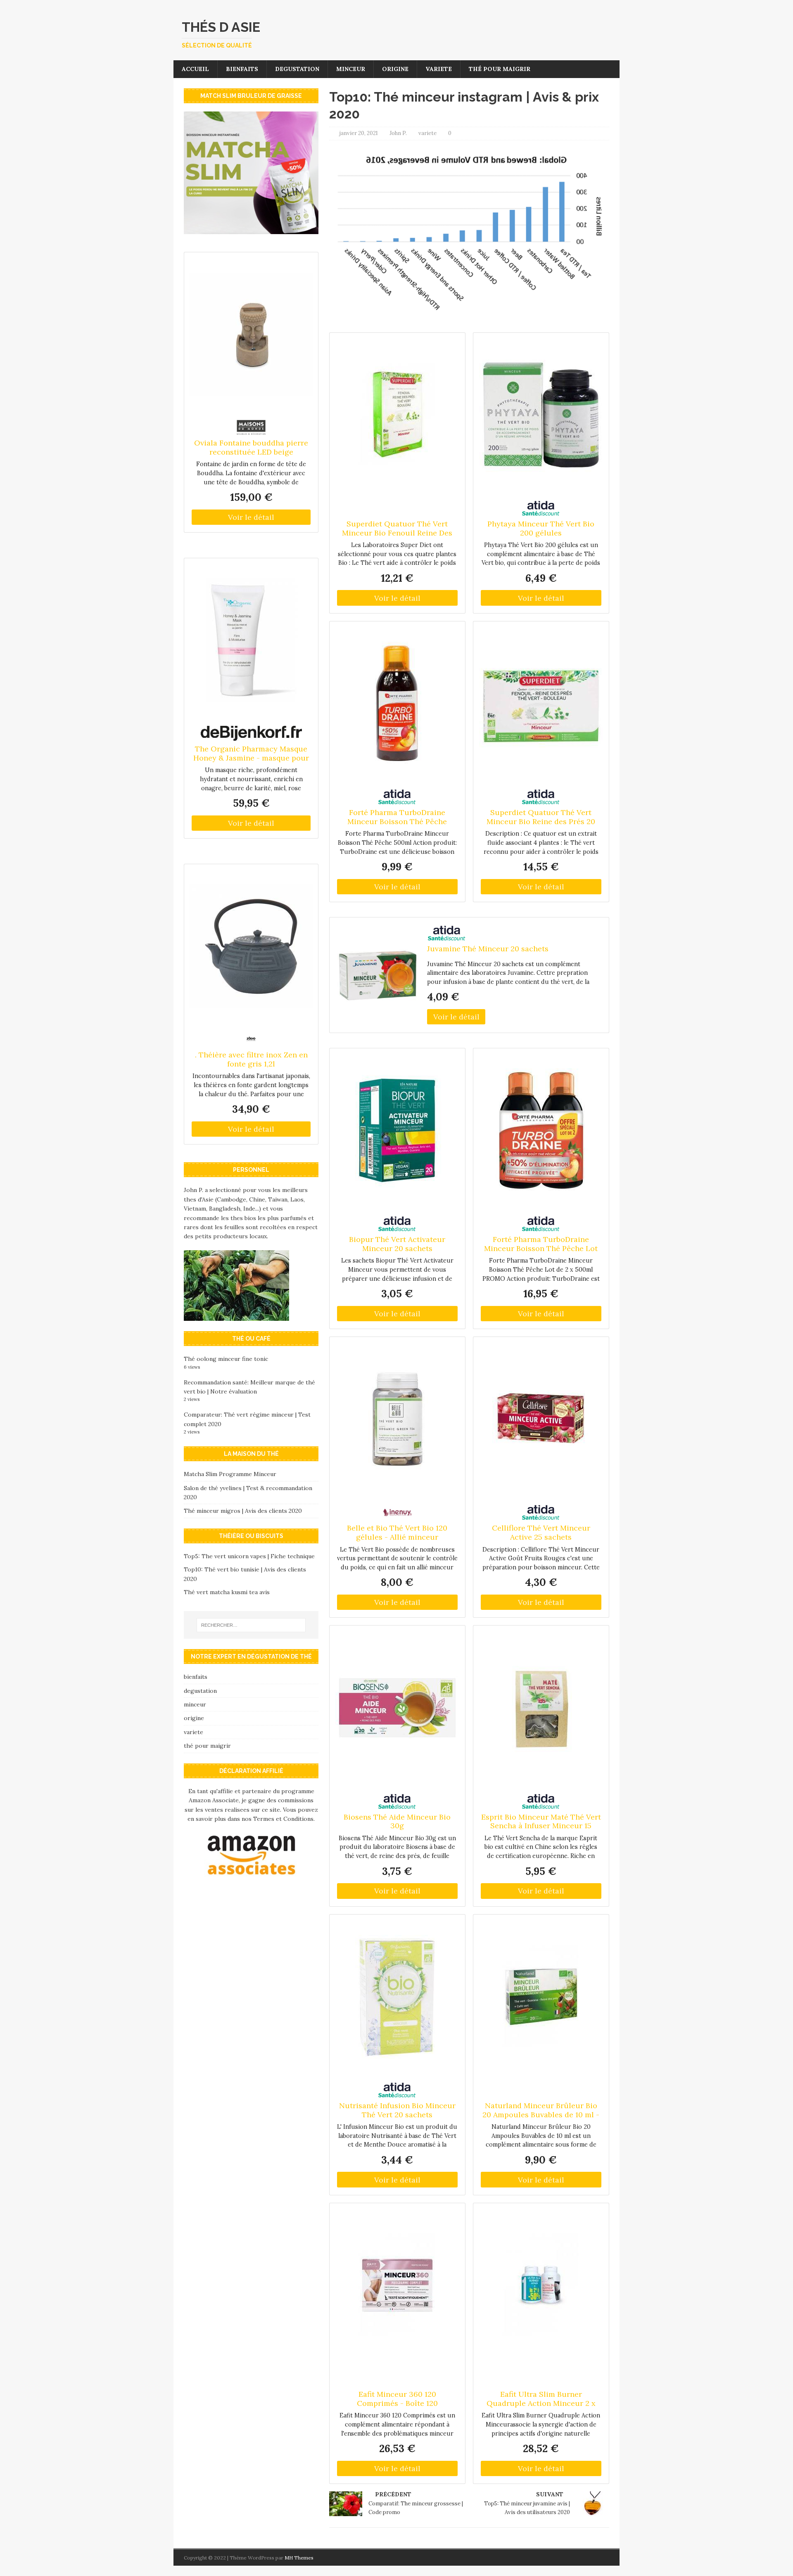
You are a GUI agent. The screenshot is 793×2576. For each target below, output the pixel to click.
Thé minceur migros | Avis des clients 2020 (243, 1511)
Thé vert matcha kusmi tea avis (227, 1592)
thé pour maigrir (500, 69)
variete (439, 69)
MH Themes (299, 2558)
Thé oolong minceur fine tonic (226, 1359)
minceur (351, 69)
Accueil (195, 69)
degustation (297, 69)
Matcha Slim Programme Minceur (230, 1474)
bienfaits (242, 69)
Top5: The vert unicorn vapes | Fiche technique (249, 1556)
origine (395, 69)
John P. (398, 133)
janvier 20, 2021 (359, 133)
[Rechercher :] (251, 1625)
